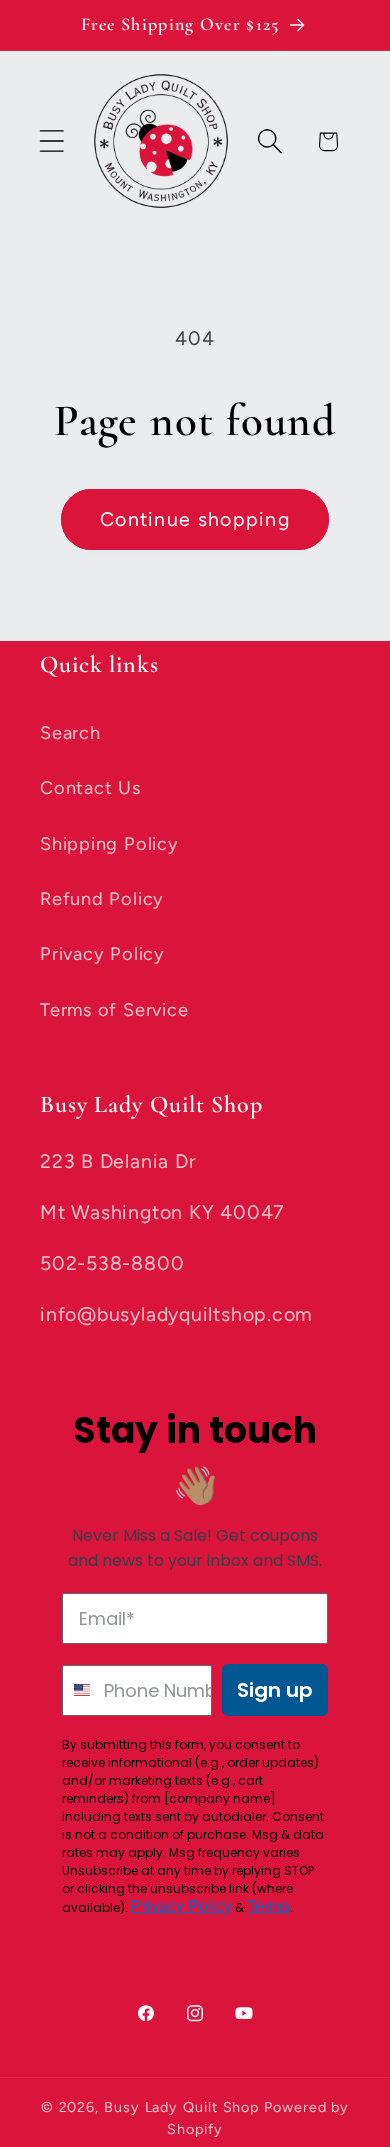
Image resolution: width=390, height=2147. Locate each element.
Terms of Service (114, 1010)
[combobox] (78, 1690)
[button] (51, 141)
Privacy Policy (102, 954)
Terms (268, 1906)
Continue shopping (195, 519)
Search (70, 733)
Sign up (275, 1690)
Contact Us (90, 788)
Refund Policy (102, 899)
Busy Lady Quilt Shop (184, 2107)
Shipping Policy (109, 844)
